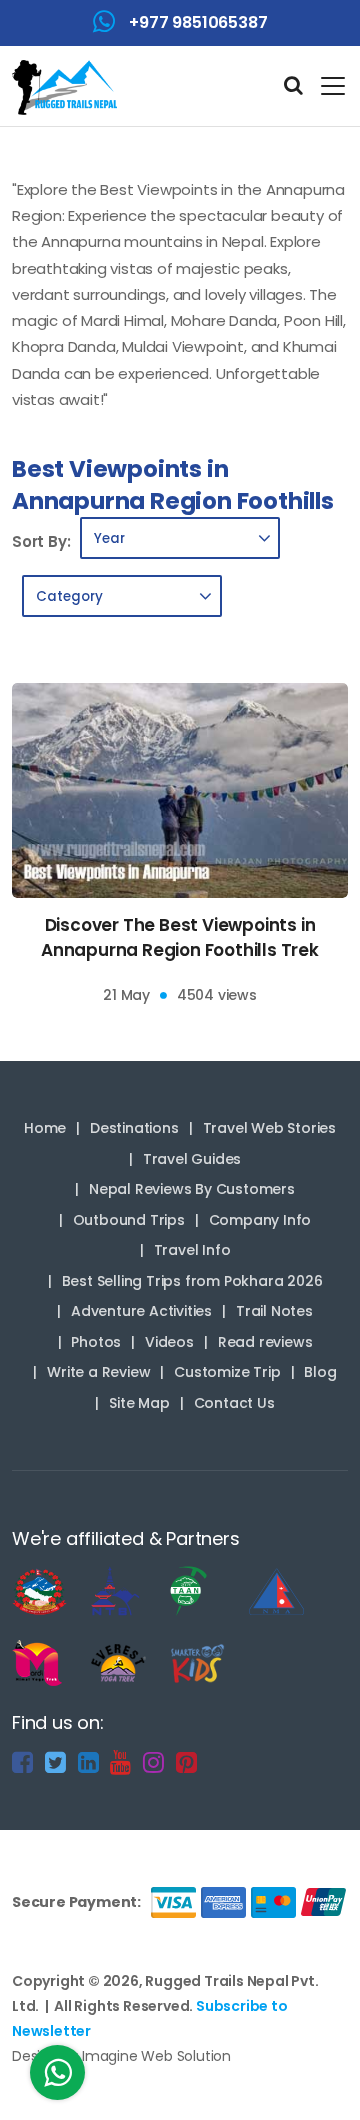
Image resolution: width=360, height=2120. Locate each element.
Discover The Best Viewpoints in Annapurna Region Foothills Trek (180, 938)
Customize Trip (227, 1372)
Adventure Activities (141, 1311)
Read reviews (265, 1342)
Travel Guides (192, 1159)
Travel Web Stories (269, 1128)
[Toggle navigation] (325, 86)
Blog (320, 1372)
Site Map (139, 1403)
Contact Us (234, 1403)
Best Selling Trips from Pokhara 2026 (192, 1281)
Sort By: (41, 541)
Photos (96, 1342)
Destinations (134, 1128)
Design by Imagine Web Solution (121, 2056)
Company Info (260, 1220)
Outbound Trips (129, 1220)
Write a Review (98, 1372)
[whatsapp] (57, 2078)
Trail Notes (274, 1311)
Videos (169, 1342)
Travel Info (192, 1250)
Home (45, 1128)
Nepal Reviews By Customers (192, 1189)
